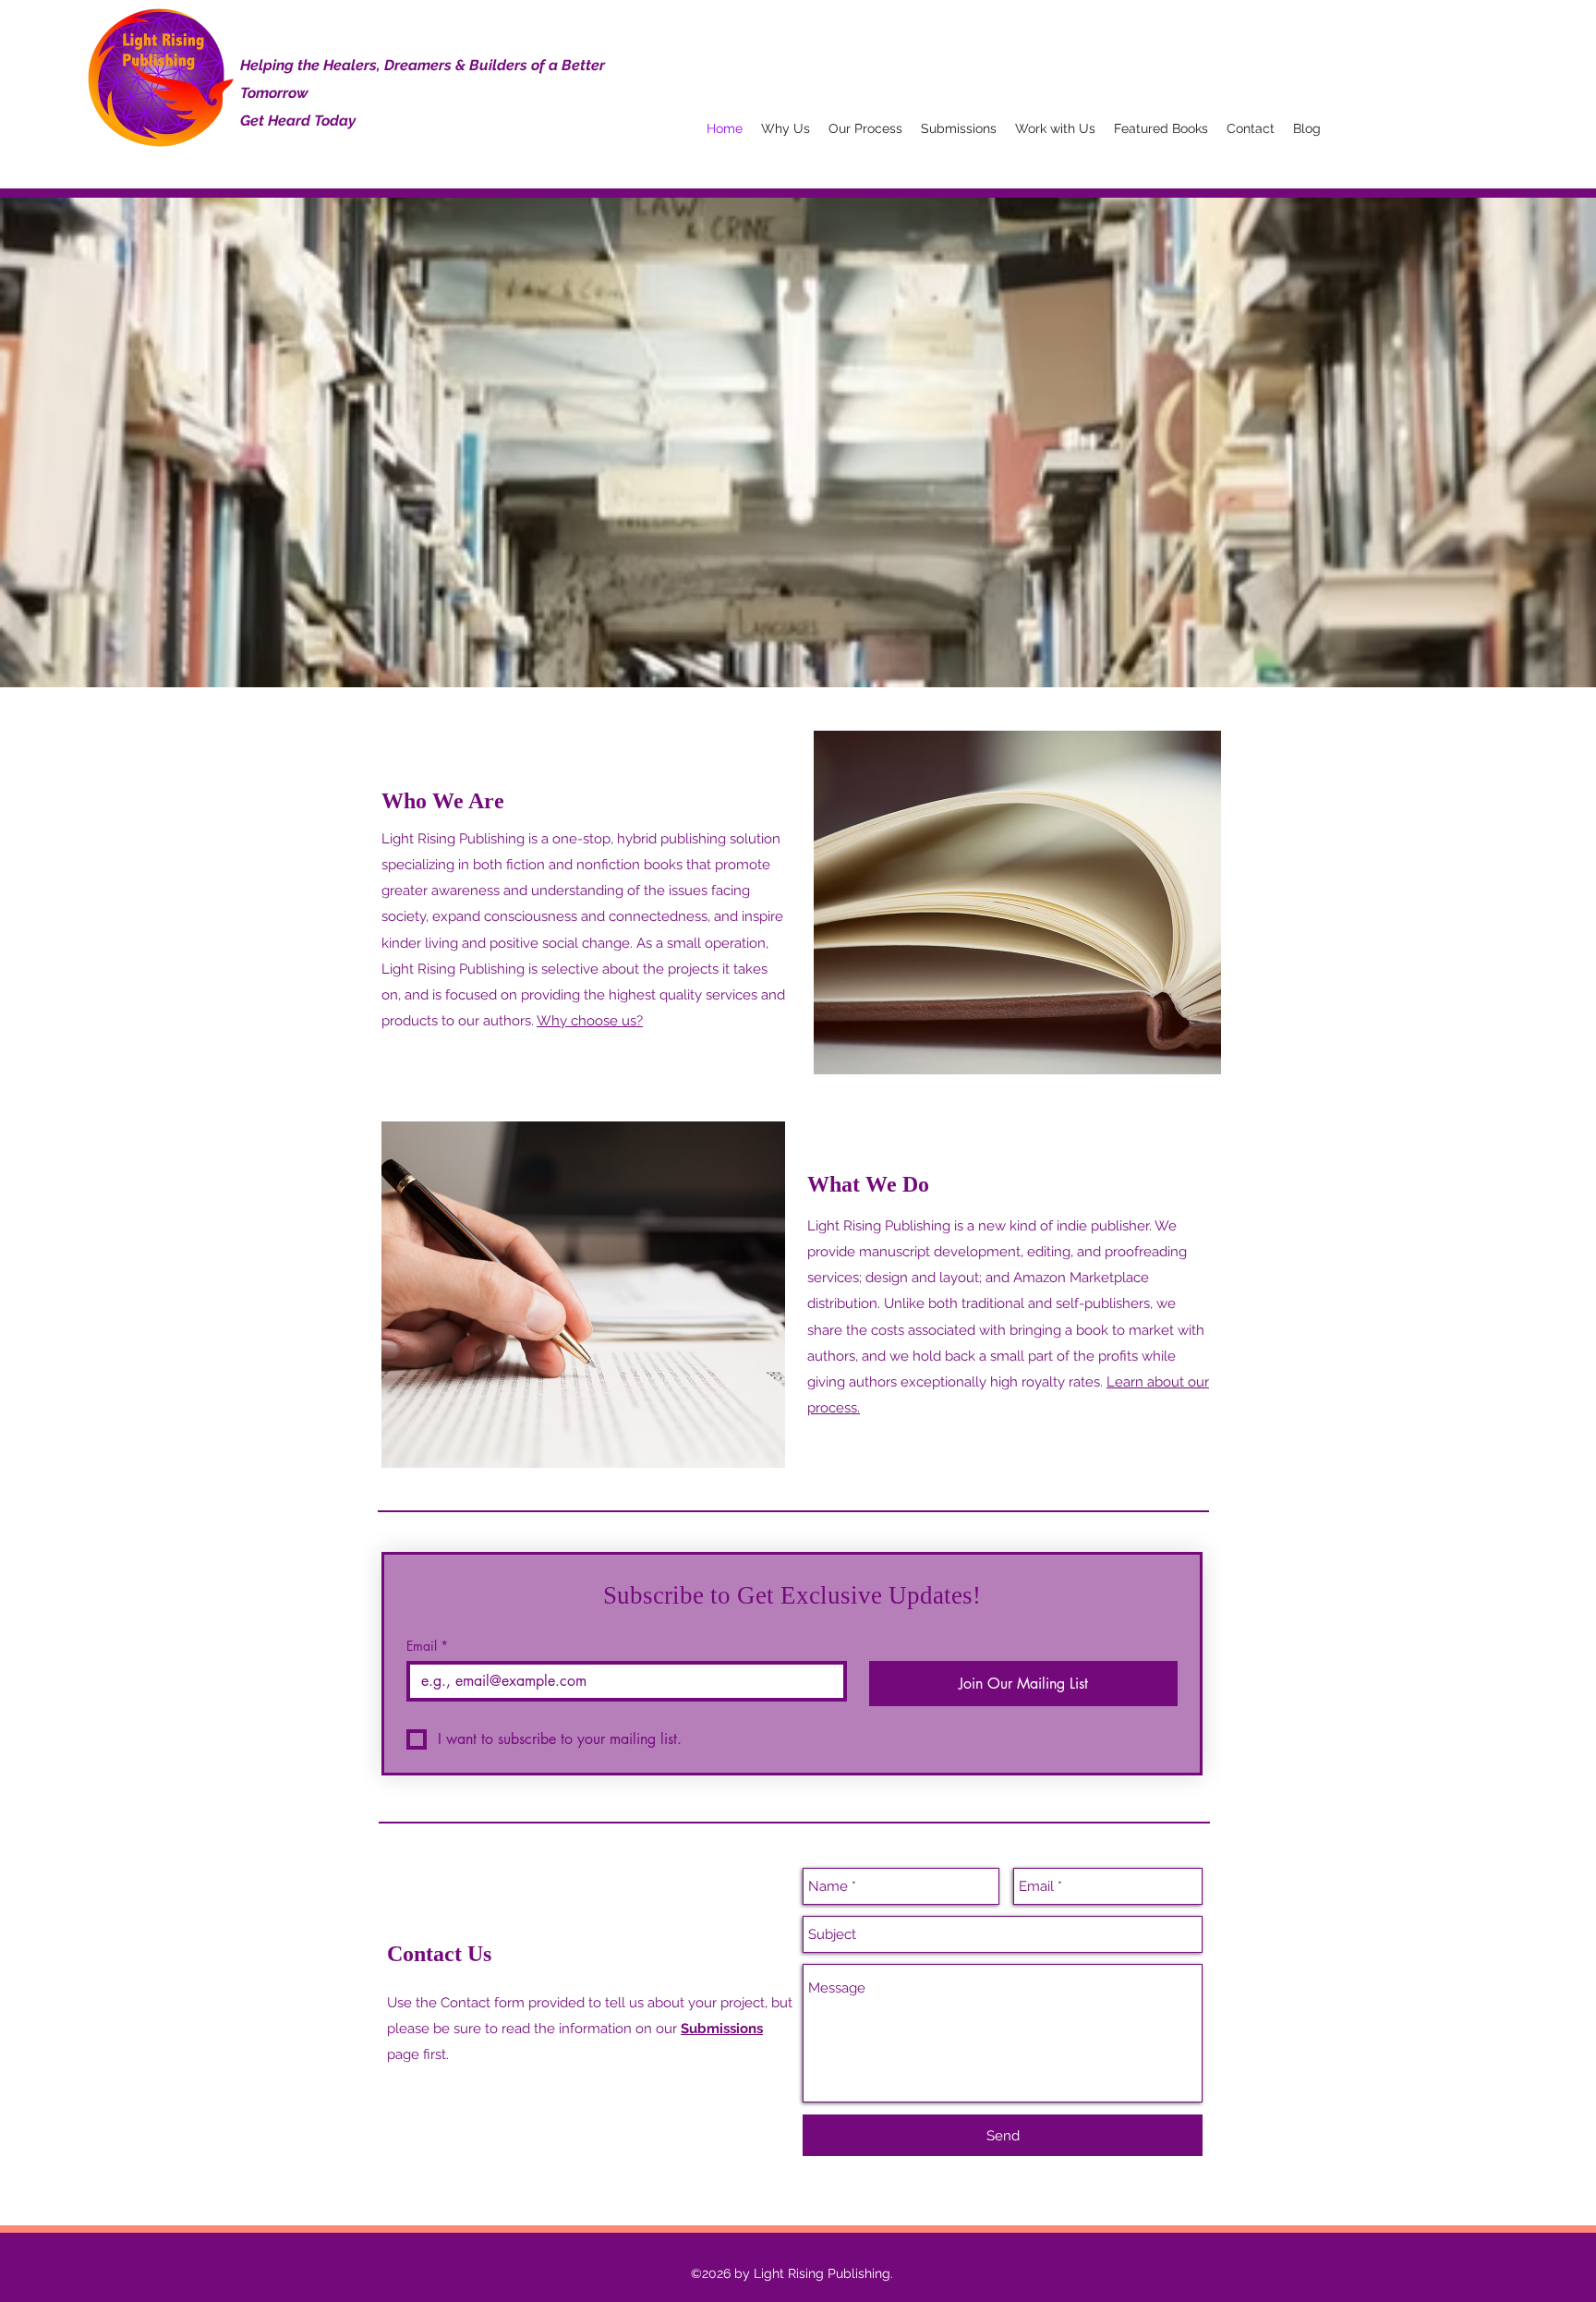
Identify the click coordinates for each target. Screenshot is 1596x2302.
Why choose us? (590, 1021)
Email (427, 1646)
